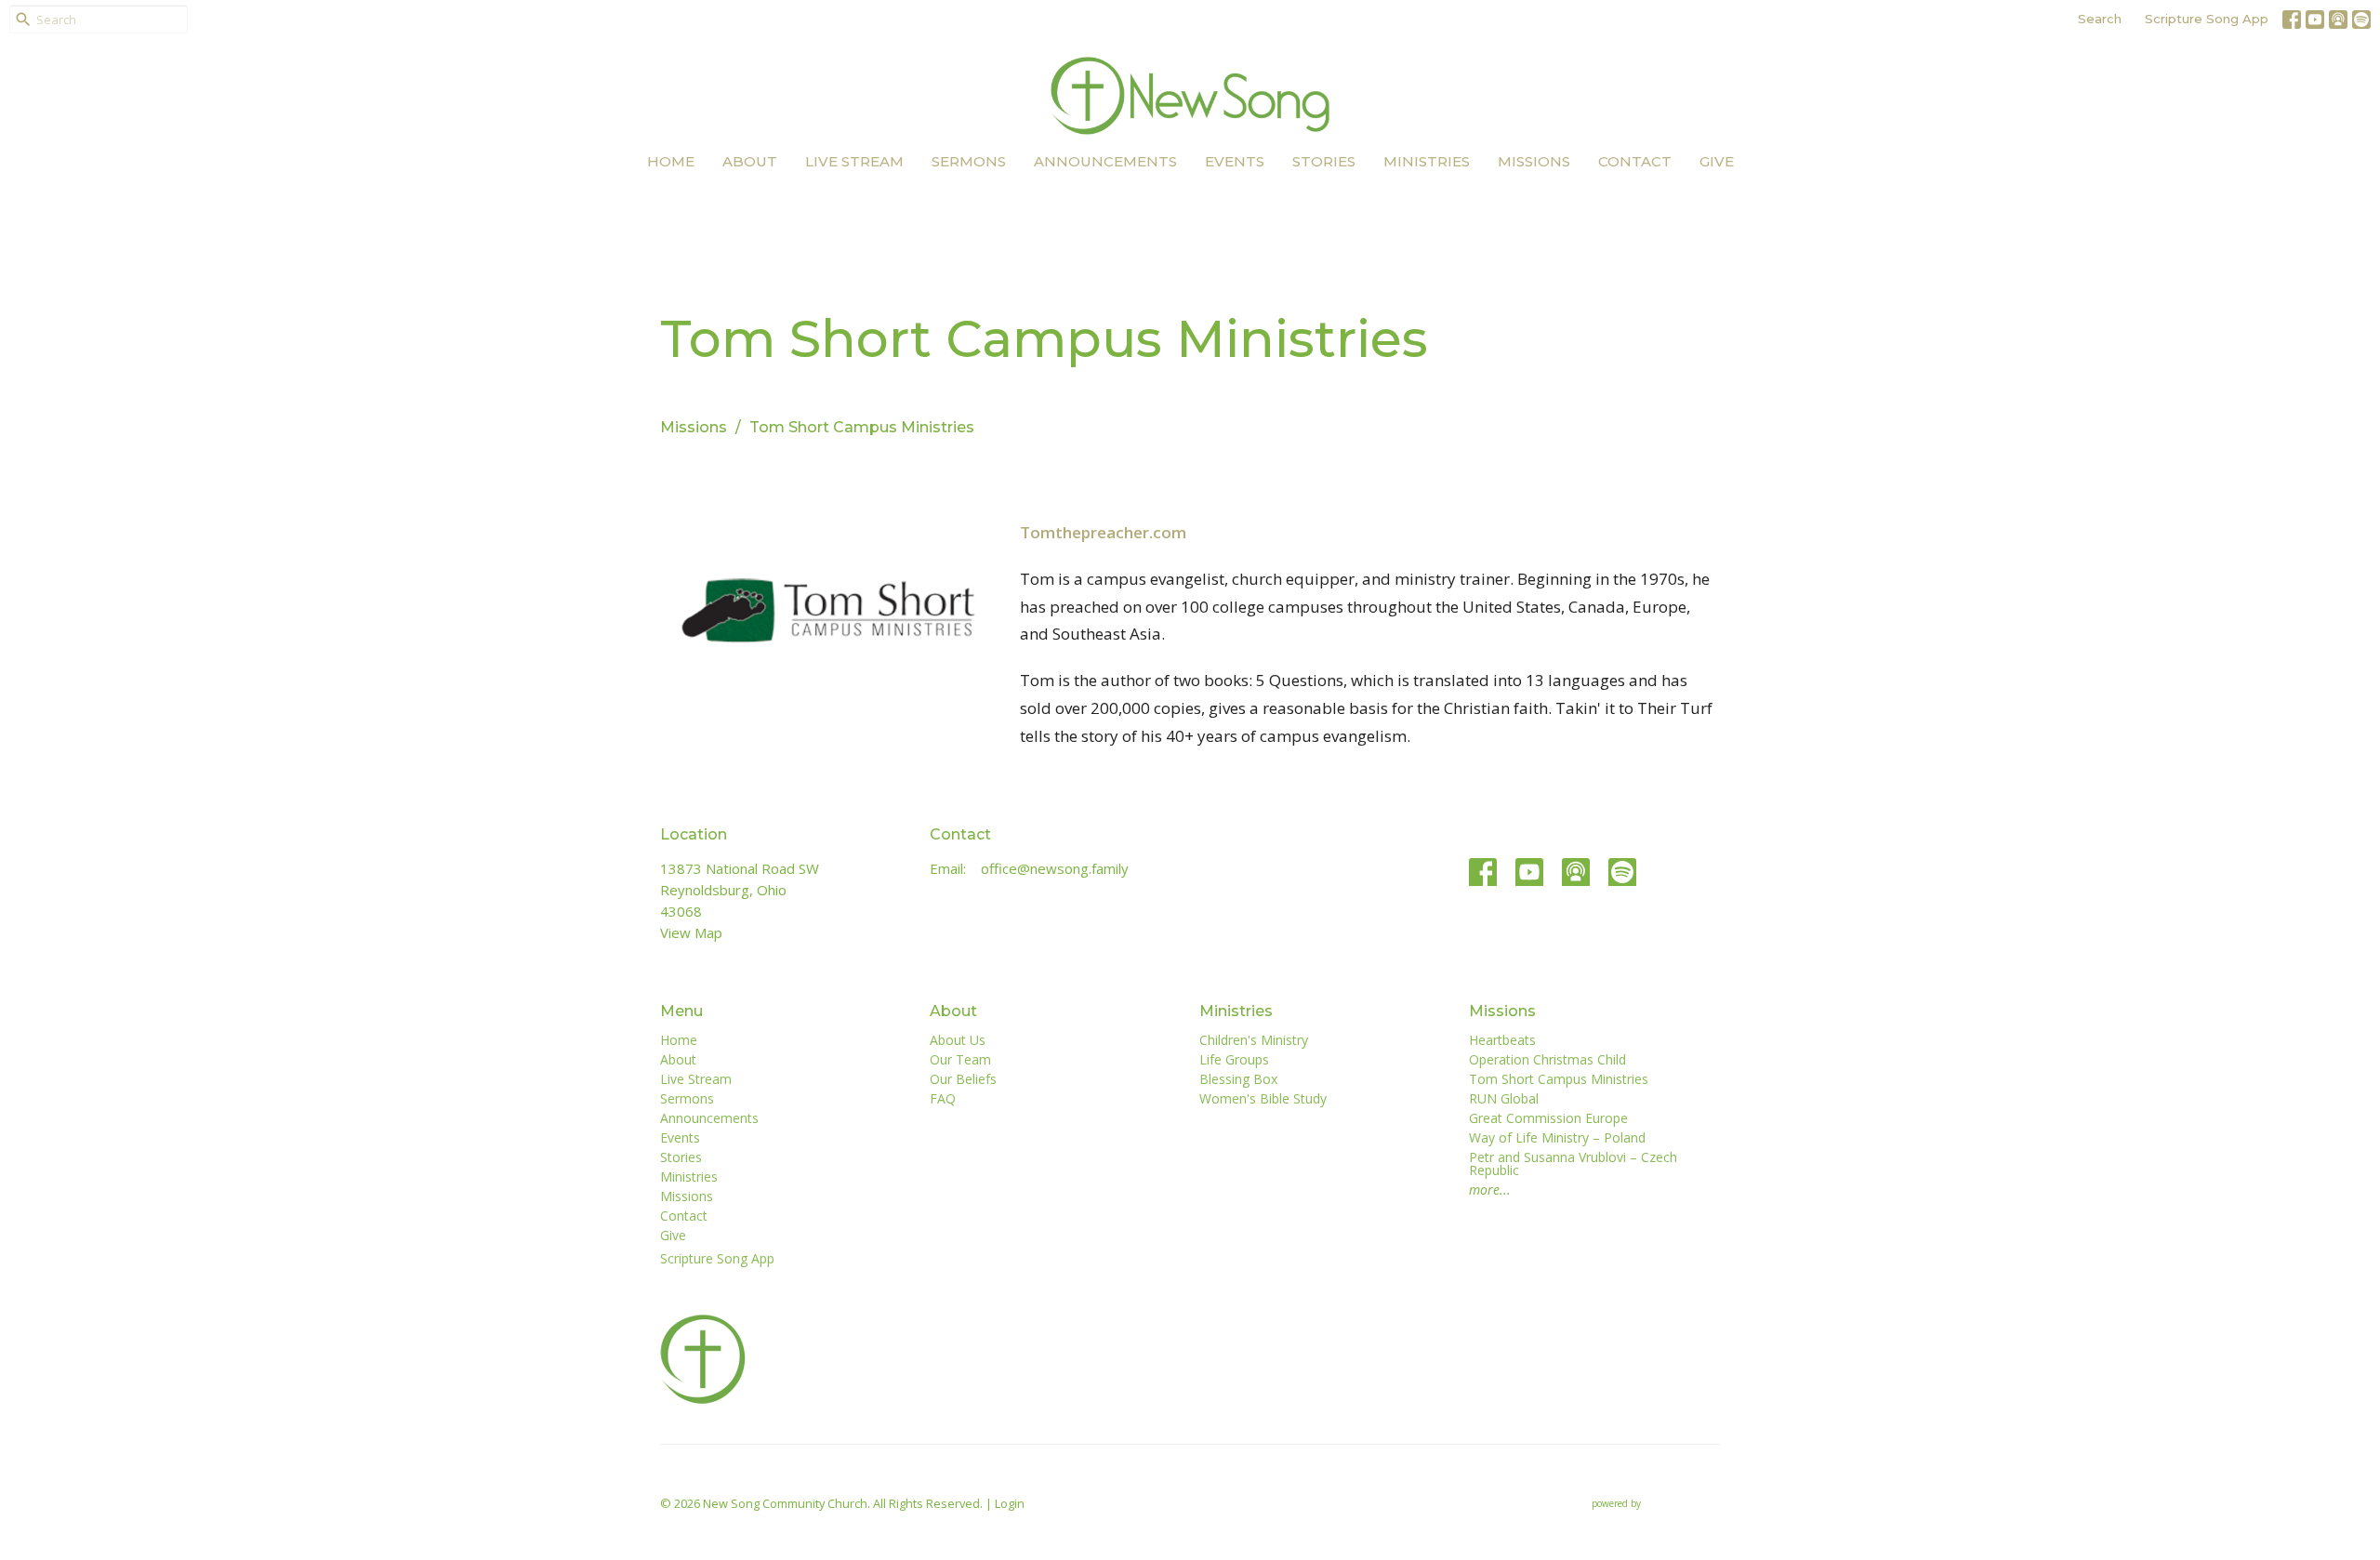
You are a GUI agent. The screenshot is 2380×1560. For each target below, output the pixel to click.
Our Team (960, 1059)
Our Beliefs (963, 1079)
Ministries (1427, 161)
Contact (1635, 161)
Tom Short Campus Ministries (1559, 1079)
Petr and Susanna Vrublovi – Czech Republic (1573, 1163)
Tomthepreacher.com (1103, 532)
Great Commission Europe (1548, 1118)
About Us (958, 1040)
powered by (1646, 1519)
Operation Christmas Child (1547, 1059)
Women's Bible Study (1263, 1098)
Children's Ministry (1254, 1040)
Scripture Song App (2207, 19)
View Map (691, 932)
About (750, 161)
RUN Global (1504, 1098)
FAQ (943, 1098)
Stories (1324, 161)
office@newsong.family (1055, 868)
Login (1010, 1503)
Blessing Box (1238, 1079)
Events (1235, 161)
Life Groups (1234, 1059)
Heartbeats (1502, 1040)
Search (2100, 19)
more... (1490, 1190)
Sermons (969, 161)
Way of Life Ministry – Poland (1557, 1137)
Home (671, 161)
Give (1717, 161)
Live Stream (854, 161)
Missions (1534, 161)
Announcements (1105, 161)
